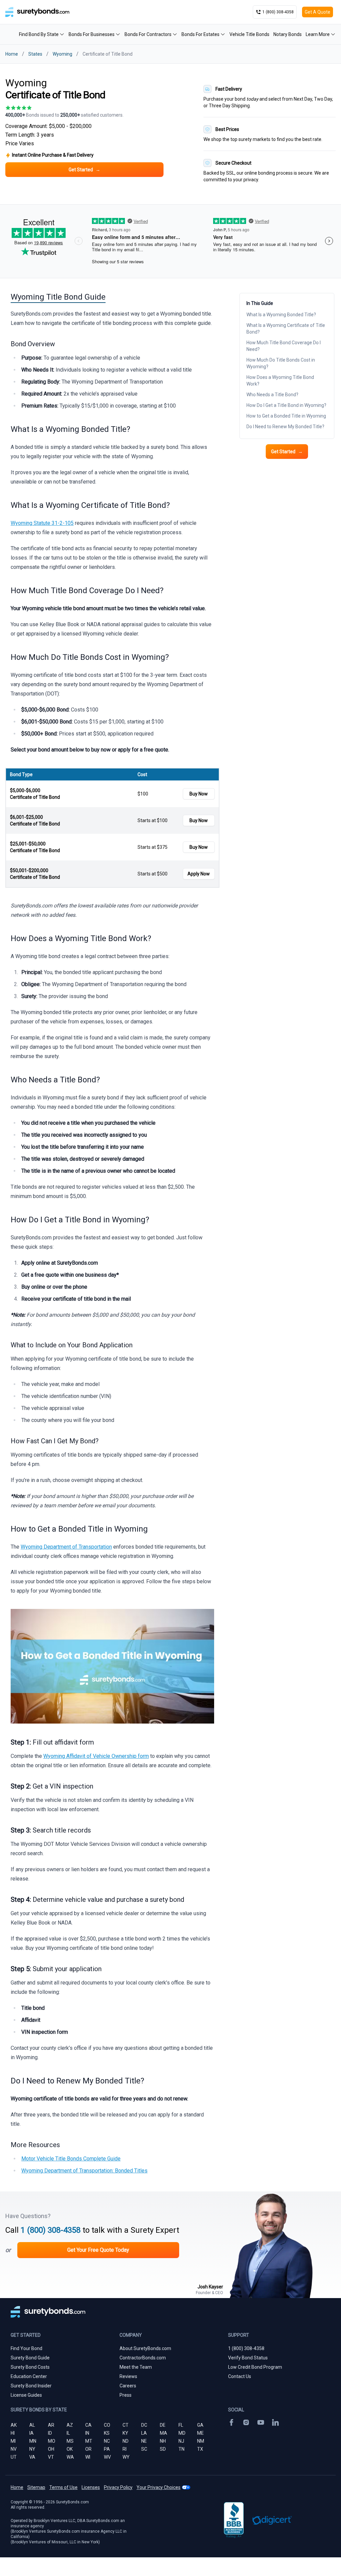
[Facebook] (231, 2422)
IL (68, 2433)
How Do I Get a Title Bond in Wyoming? (287, 405)
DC (144, 2425)
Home (12, 54)
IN (87, 2433)
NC (107, 2441)
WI (88, 2457)
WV (107, 2457)
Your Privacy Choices (159, 2487)
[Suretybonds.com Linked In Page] (275, 2422)
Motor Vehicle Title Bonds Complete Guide (71, 2159)
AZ (70, 2425)
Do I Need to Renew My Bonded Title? (285, 427)
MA (164, 2433)
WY (126, 2457)
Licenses (91, 2487)
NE (144, 2441)
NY (32, 2449)
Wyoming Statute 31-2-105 (42, 523)
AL (32, 2425)
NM (201, 2441)
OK (70, 2449)
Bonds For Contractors (148, 34)
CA (88, 2425)
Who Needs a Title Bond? (273, 395)
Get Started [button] (84, 170)
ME (200, 2433)
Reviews (128, 2376)
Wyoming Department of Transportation (66, 1547)
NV (14, 2449)
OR (88, 2449)
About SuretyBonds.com (145, 2348)
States (35, 54)
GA (200, 2425)
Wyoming (62, 54)
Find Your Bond (26, 2348)
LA (144, 2433)
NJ (181, 2441)
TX (200, 2449)
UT (14, 2457)
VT (51, 2457)
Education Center (29, 2376)
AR (51, 2425)
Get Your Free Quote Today (98, 2250)
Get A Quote (318, 12)
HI (13, 2433)
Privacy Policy (118, 2487)
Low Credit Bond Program (255, 2367)
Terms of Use (63, 2487)
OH (51, 2449)
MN (33, 2441)
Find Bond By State (39, 34)
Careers (128, 2386)
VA (32, 2457)
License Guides (26, 2395)
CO (107, 2425)
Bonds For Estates (200, 34)
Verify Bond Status (248, 2358)
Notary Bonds (288, 34)
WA (70, 2457)
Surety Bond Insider (31, 2386)
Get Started (287, 452)
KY (125, 2433)
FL (181, 2425)
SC (144, 2449)
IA (31, 2433)
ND (126, 2441)
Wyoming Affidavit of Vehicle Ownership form (96, 1756)
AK (14, 2425)
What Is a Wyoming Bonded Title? (282, 315)
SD (163, 2449)
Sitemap (36, 2487)
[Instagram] (246, 2422)
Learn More (318, 34)
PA (107, 2449)
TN (181, 2449)
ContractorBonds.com (143, 2358)
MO (52, 2441)
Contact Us (240, 2376)
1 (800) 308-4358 (51, 2230)
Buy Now (199, 794)
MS (70, 2441)
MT (89, 2441)
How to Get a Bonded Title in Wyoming (287, 416)
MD (182, 2433)
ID (50, 2433)
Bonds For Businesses (92, 34)
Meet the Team (136, 2367)
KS (107, 2433)
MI (13, 2441)
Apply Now (199, 874)
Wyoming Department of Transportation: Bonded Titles (84, 2171)
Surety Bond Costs (30, 2367)
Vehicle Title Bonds (249, 34)
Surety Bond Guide (30, 2358)
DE (163, 2425)
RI (125, 2449)
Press (126, 2395)
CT (126, 2425)
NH (163, 2441)
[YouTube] (261, 2422)
